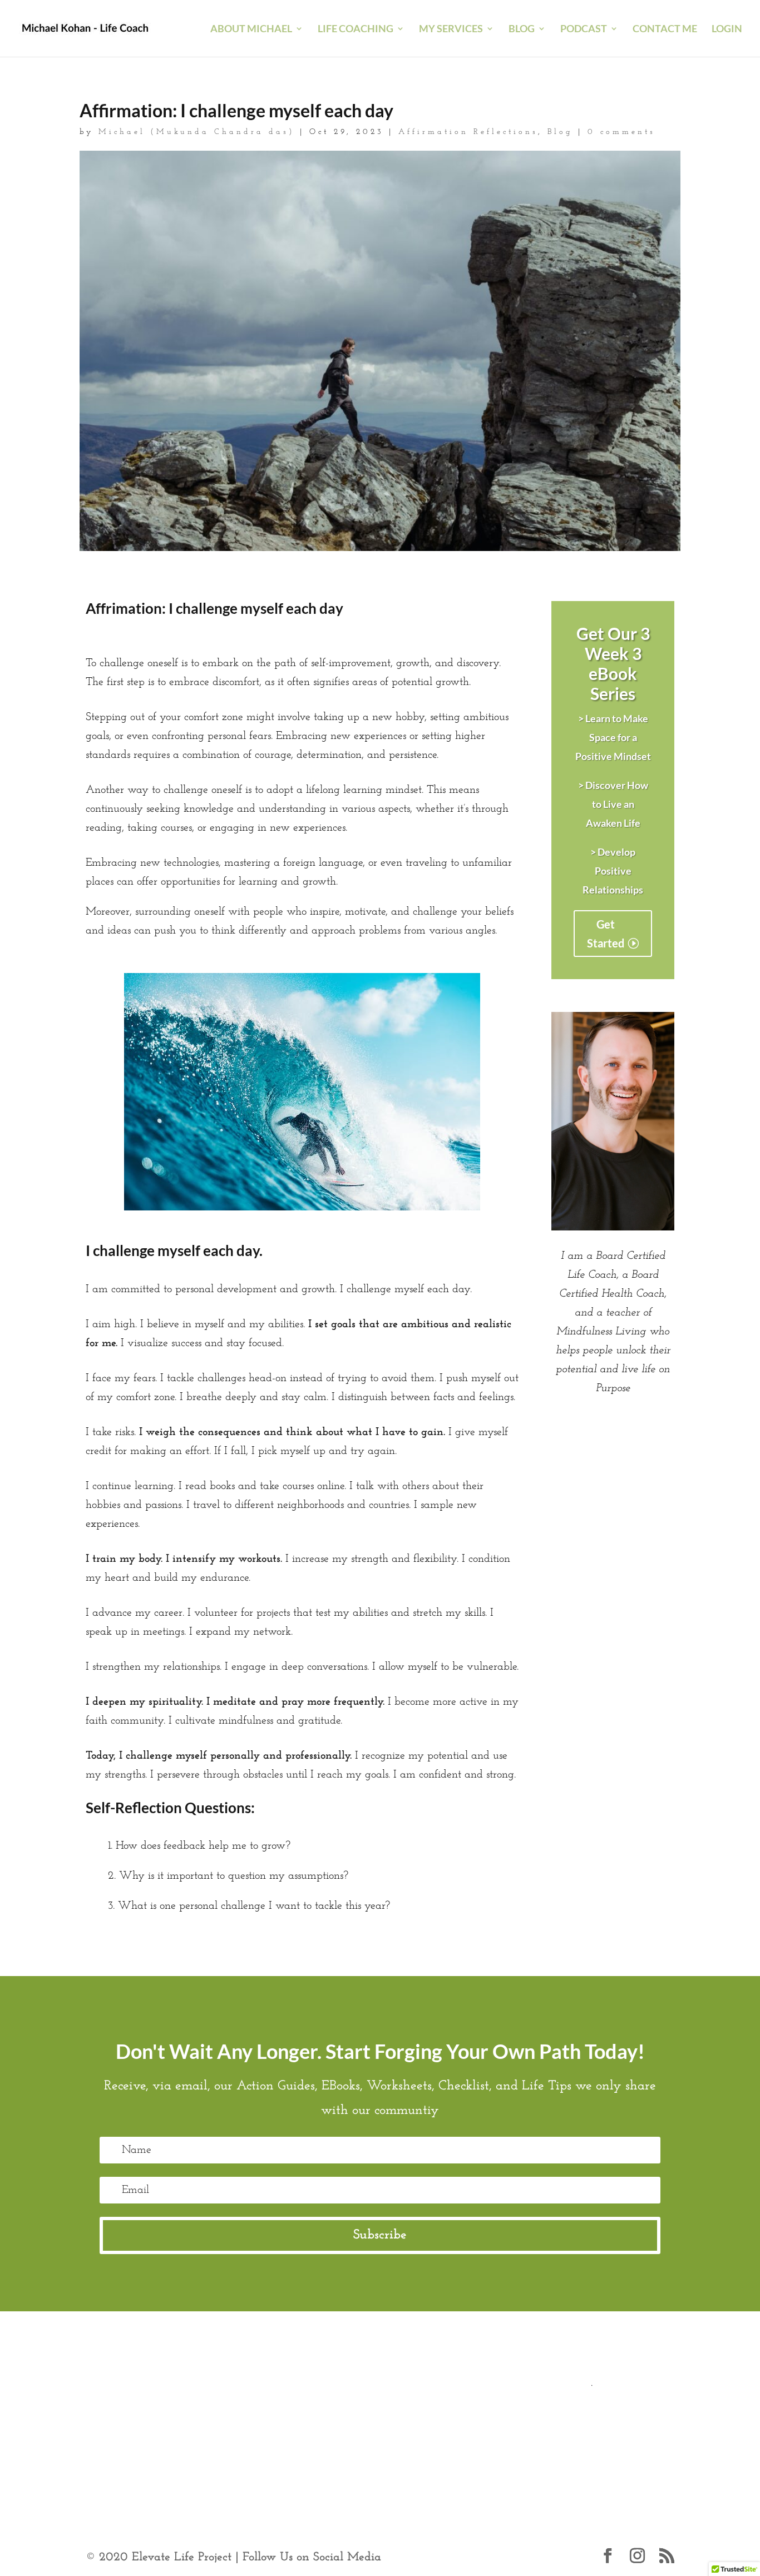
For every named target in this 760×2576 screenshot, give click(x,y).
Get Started (606, 934)
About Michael (251, 29)
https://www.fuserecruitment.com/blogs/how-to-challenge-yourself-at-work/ (258, 2421)
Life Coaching (356, 29)
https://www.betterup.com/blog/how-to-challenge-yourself (219, 2402)
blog (522, 29)
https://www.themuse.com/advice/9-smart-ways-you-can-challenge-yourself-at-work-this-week (393, 2440)
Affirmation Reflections (468, 132)
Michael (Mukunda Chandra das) (197, 132)
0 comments (621, 132)
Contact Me (665, 29)
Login (727, 29)
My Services (451, 29)
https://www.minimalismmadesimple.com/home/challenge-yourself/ (513, 2402)
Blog (560, 132)
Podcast (584, 29)
